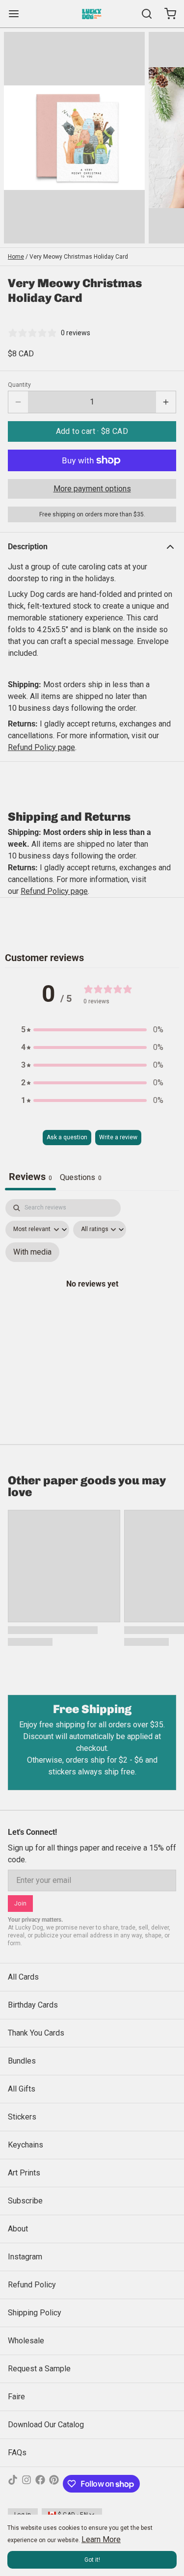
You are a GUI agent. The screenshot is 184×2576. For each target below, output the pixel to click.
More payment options (92, 489)
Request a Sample (39, 2369)
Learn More (101, 2539)
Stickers (22, 2117)
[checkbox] (32, 1252)
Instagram (25, 2257)
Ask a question (67, 1137)
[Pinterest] (54, 2484)
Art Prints (24, 2173)
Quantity (19, 385)
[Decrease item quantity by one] (18, 402)
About (18, 2229)
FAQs (17, 2453)
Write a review (118, 1137)
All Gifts (22, 2089)
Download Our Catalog (46, 2425)
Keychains (26, 2145)
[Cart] (166, 14)
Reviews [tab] (30, 1177)
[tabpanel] (92, 1294)
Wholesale (26, 2341)
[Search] (143, 14)
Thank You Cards (36, 2033)
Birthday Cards (33, 2005)
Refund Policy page (54, 891)
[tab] (81, 1179)
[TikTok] (13, 2484)
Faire (16, 2397)
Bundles (22, 2061)
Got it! (92, 2560)
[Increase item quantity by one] (166, 402)
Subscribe (25, 2201)
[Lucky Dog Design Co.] (92, 14)
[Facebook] (40, 2484)
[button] (92, 431)
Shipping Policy (35, 2313)
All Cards (23, 1977)
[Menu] (18, 14)
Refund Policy (32, 2285)
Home (16, 257)
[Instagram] (26, 2484)
